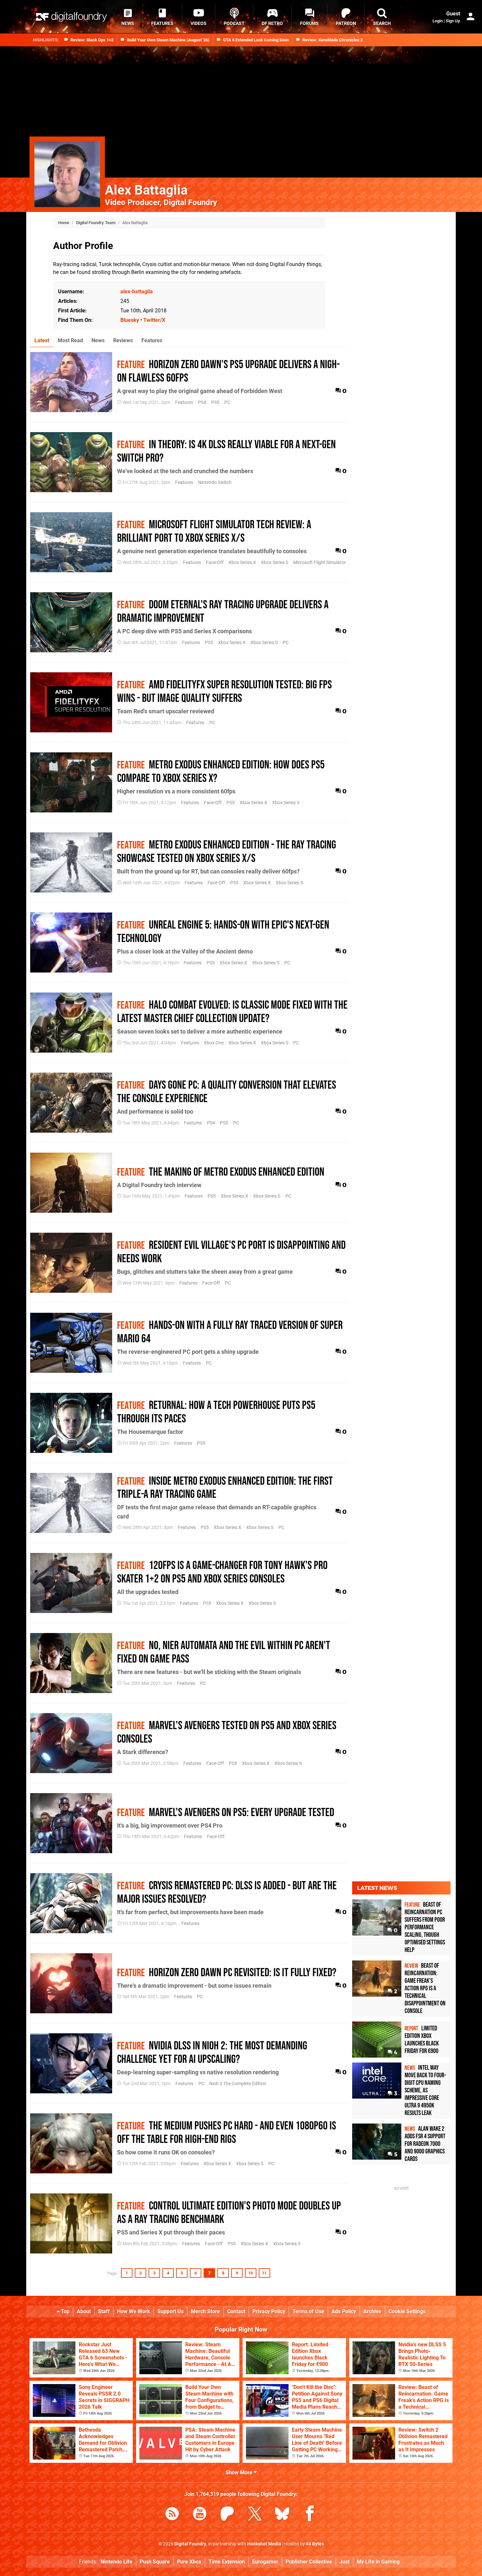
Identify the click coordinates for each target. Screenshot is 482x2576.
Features (152, 340)
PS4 (202, 402)
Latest (42, 340)
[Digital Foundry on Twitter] (255, 2515)
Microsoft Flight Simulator (320, 563)
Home (64, 223)
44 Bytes (315, 2544)
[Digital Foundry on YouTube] (200, 2515)
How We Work (134, 2311)
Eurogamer (265, 2562)
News (98, 340)
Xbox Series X (242, 563)
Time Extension (227, 2562)
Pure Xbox (189, 2562)
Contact (236, 2311)
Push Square (155, 2562)
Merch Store (205, 2311)
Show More (240, 2472)
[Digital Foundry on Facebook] (310, 2515)
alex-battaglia (137, 292)
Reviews (123, 340)
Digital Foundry (190, 2544)
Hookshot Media (264, 2544)
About (84, 2311)
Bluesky (130, 320)
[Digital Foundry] (71, 17)
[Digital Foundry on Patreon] (227, 2515)
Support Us (171, 2311)
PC (227, 402)
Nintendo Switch (215, 482)
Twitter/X (154, 320)
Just (344, 2562)
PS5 (215, 402)
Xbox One (214, 1043)
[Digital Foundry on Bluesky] (282, 2515)
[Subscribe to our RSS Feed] (172, 2515)
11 (264, 2273)
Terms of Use (308, 2311)
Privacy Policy (269, 2311)
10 (251, 2273)
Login (438, 21)
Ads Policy (344, 2311)
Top (65, 2311)
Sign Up (453, 21)
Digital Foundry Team (96, 223)
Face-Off (215, 563)
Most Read (70, 340)
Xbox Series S (275, 563)
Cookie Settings (407, 2311)
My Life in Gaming (378, 2562)
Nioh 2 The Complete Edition (238, 2084)
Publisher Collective (309, 2562)
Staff (104, 2311)
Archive (372, 2311)
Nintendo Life (117, 2562)
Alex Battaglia (146, 190)
